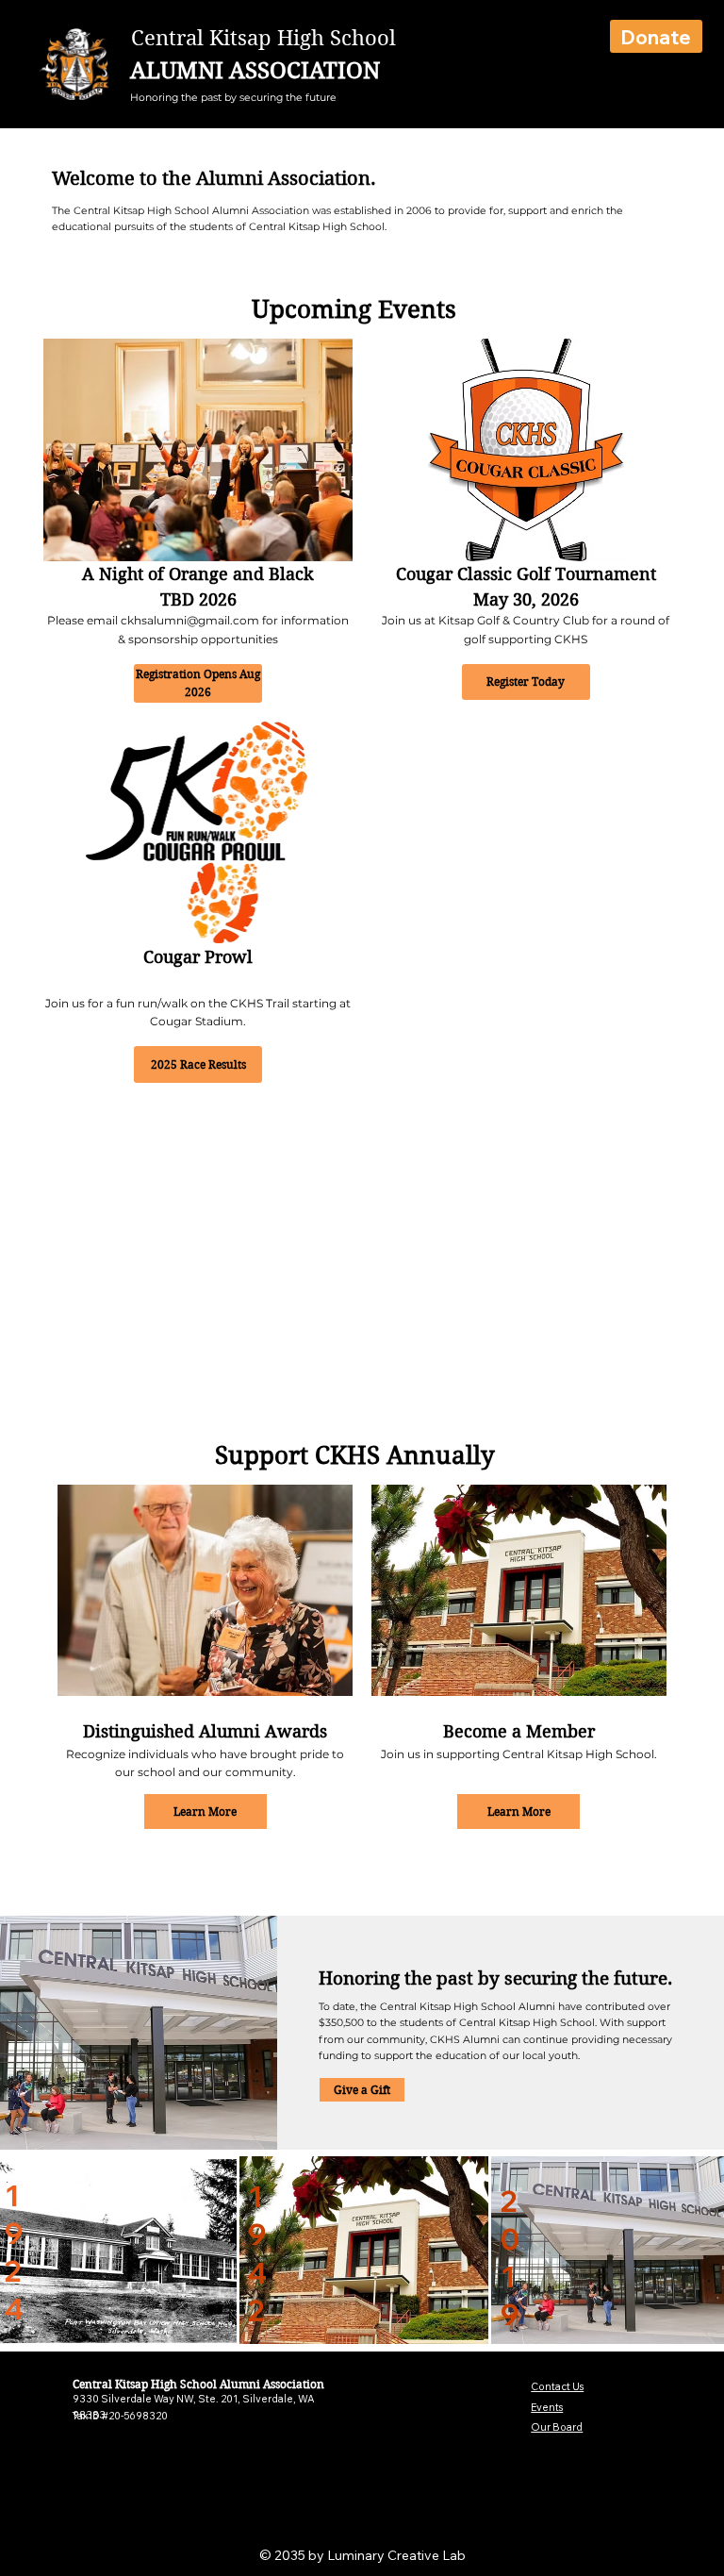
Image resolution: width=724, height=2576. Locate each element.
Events (547, 2407)
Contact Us (557, 2386)
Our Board (557, 2427)
